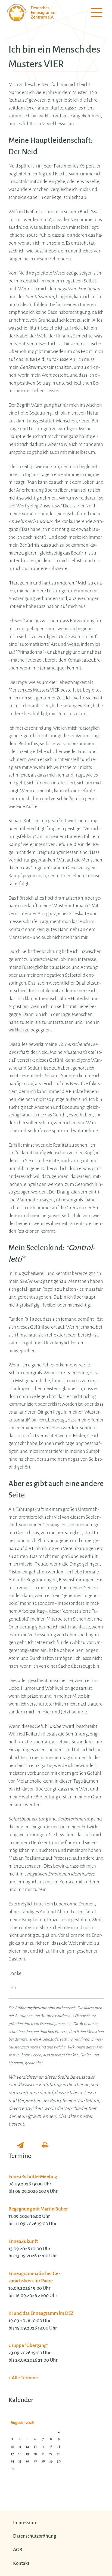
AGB (18, 2550)
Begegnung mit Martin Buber (38, 2209)
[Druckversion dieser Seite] (45, 2146)
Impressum (24, 2523)
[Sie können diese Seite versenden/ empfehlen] (20, 2146)
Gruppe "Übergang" (28, 2345)
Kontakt (21, 2563)
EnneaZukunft (23, 2241)
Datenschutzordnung (35, 2536)
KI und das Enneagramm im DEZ (41, 2313)
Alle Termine (25, 2378)
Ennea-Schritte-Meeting (33, 2177)
